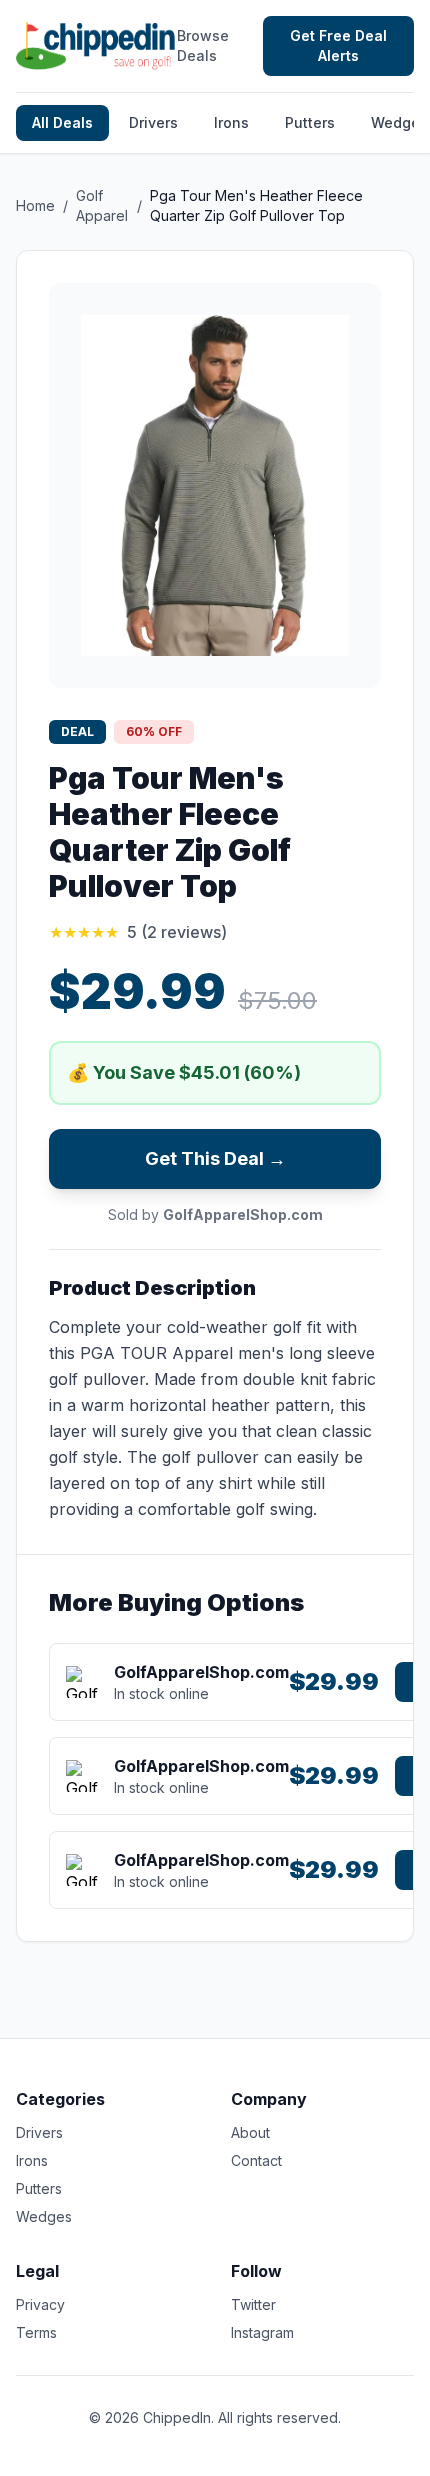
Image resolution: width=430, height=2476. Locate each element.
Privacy (40, 2304)
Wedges (44, 2216)
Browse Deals (203, 45)
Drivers (153, 122)
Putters (310, 122)
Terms (36, 2332)
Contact (256, 2160)
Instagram (262, 2332)
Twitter (253, 2304)
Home (35, 205)
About (250, 2132)
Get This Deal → (215, 1158)
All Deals (62, 122)
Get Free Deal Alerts (338, 45)
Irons (231, 122)
